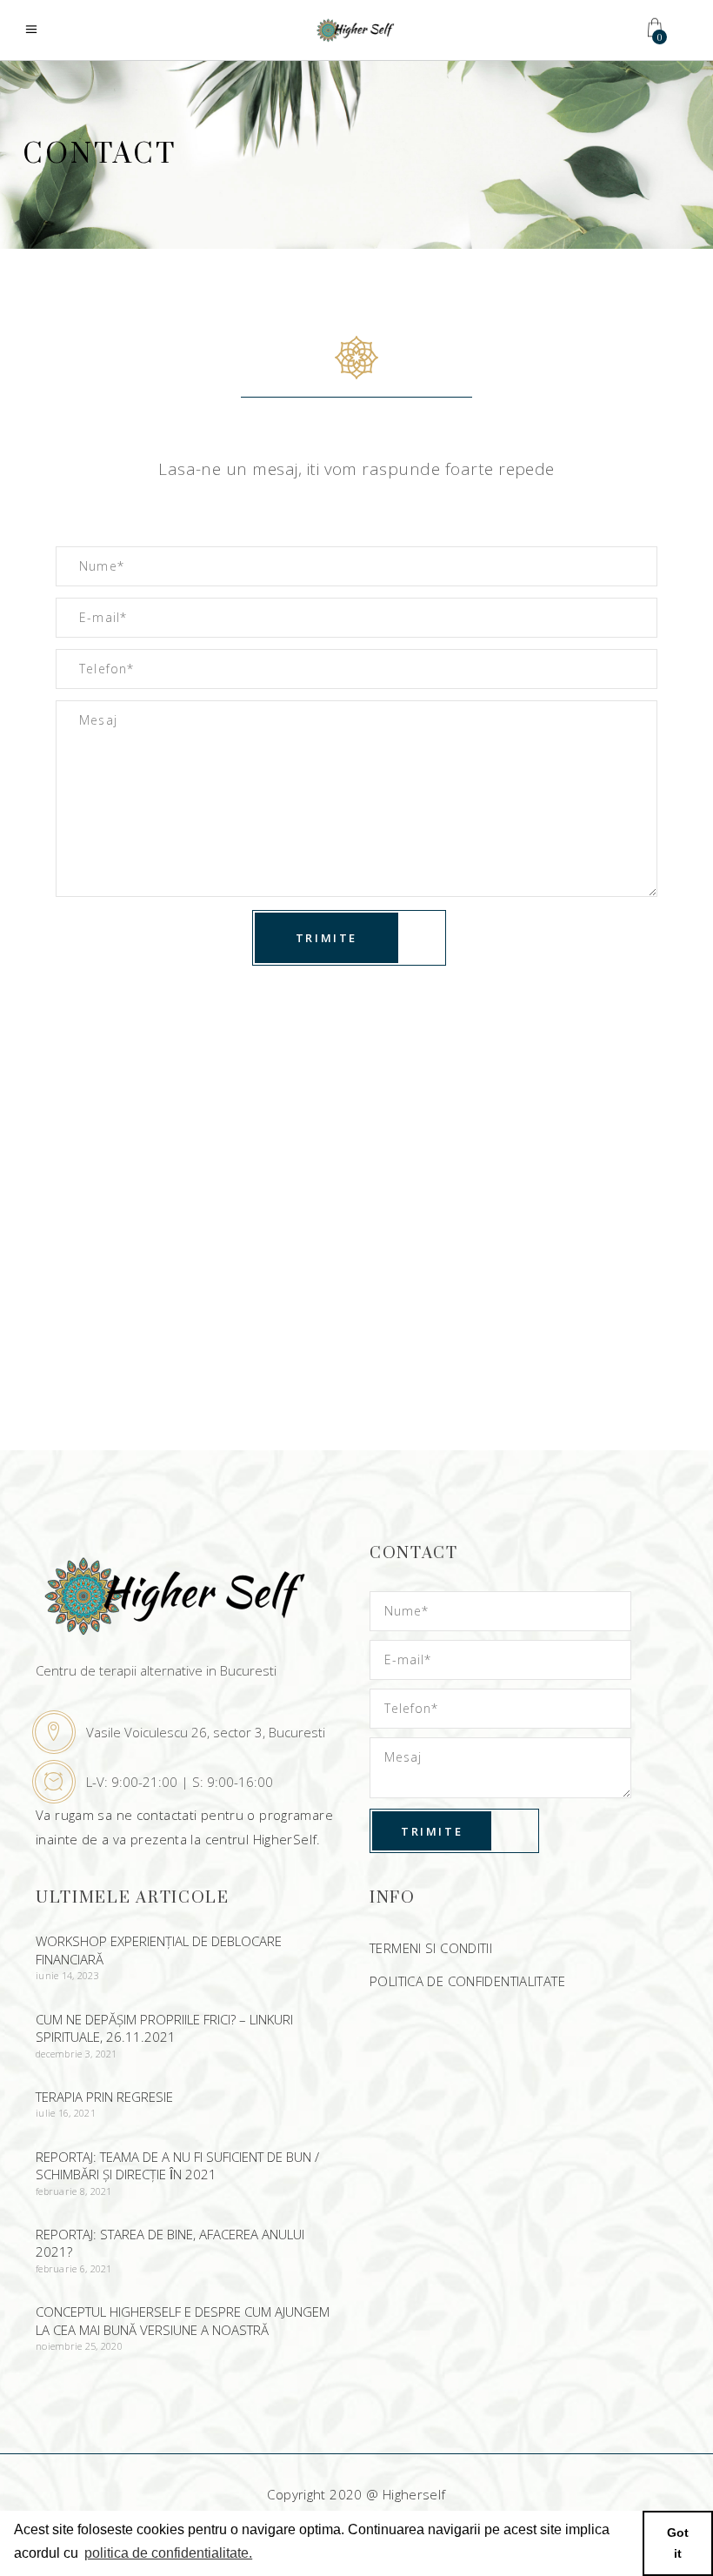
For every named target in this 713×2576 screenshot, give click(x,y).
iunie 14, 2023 (67, 1975)
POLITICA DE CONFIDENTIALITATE (467, 1981)
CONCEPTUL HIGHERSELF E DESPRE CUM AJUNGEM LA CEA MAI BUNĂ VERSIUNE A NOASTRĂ (183, 2321)
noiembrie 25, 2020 (79, 2346)
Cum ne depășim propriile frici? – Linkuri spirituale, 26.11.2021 (164, 2028)
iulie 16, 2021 (66, 2113)
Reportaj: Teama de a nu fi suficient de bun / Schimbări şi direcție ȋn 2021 (177, 2166)
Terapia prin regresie (104, 2097)
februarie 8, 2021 (74, 2191)
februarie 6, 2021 (74, 2268)
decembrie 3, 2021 (77, 2054)
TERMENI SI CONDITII (431, 1948)
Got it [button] (678, 2543)
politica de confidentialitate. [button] (168, 2553)
